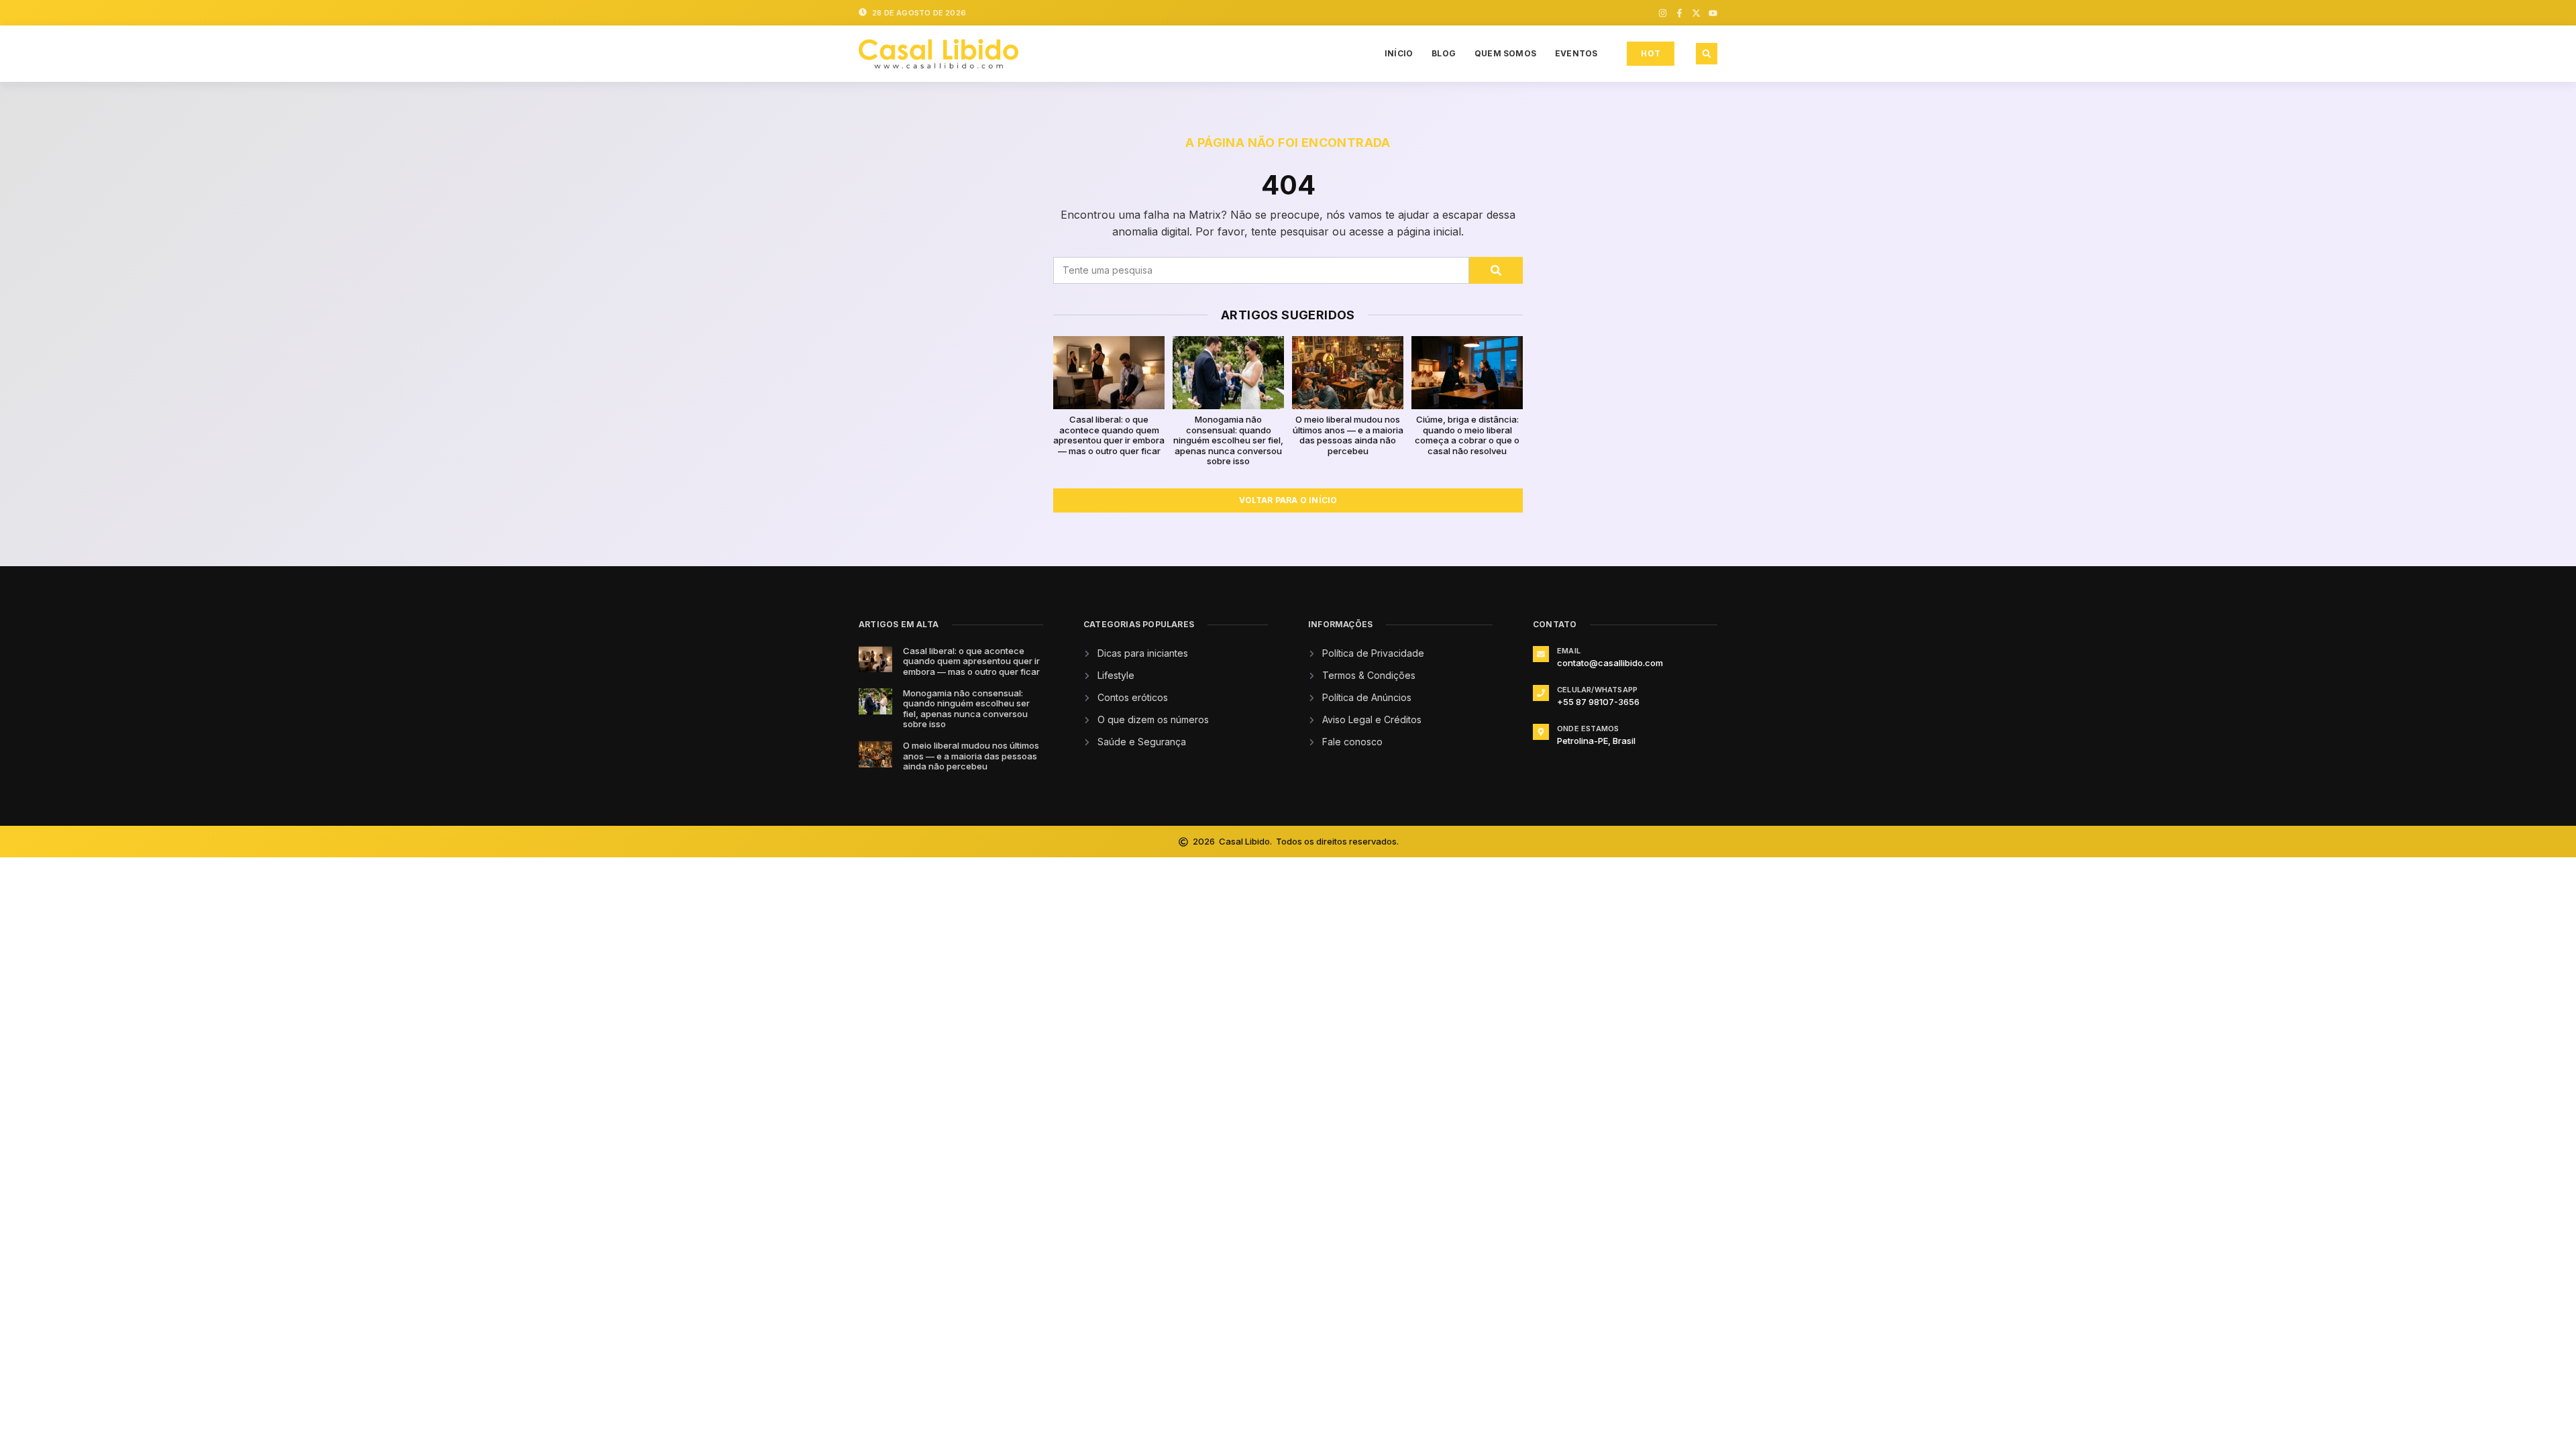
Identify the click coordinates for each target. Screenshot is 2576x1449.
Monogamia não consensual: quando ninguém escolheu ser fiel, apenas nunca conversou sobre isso (1228, 440)
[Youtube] (1713, 13)
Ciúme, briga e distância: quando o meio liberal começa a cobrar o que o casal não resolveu (1467, 435)
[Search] (1496, 270)
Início (1399, 53)
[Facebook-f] (1679, 13)
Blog (1444, 53)
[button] (1707, 54)
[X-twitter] (1696, 13)
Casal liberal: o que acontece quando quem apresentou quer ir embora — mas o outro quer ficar (1109, 435)
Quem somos (1505, 53)
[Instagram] (1663, 13)
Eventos (1576, 53)
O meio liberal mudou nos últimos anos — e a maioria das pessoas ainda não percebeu (1348, 435)
